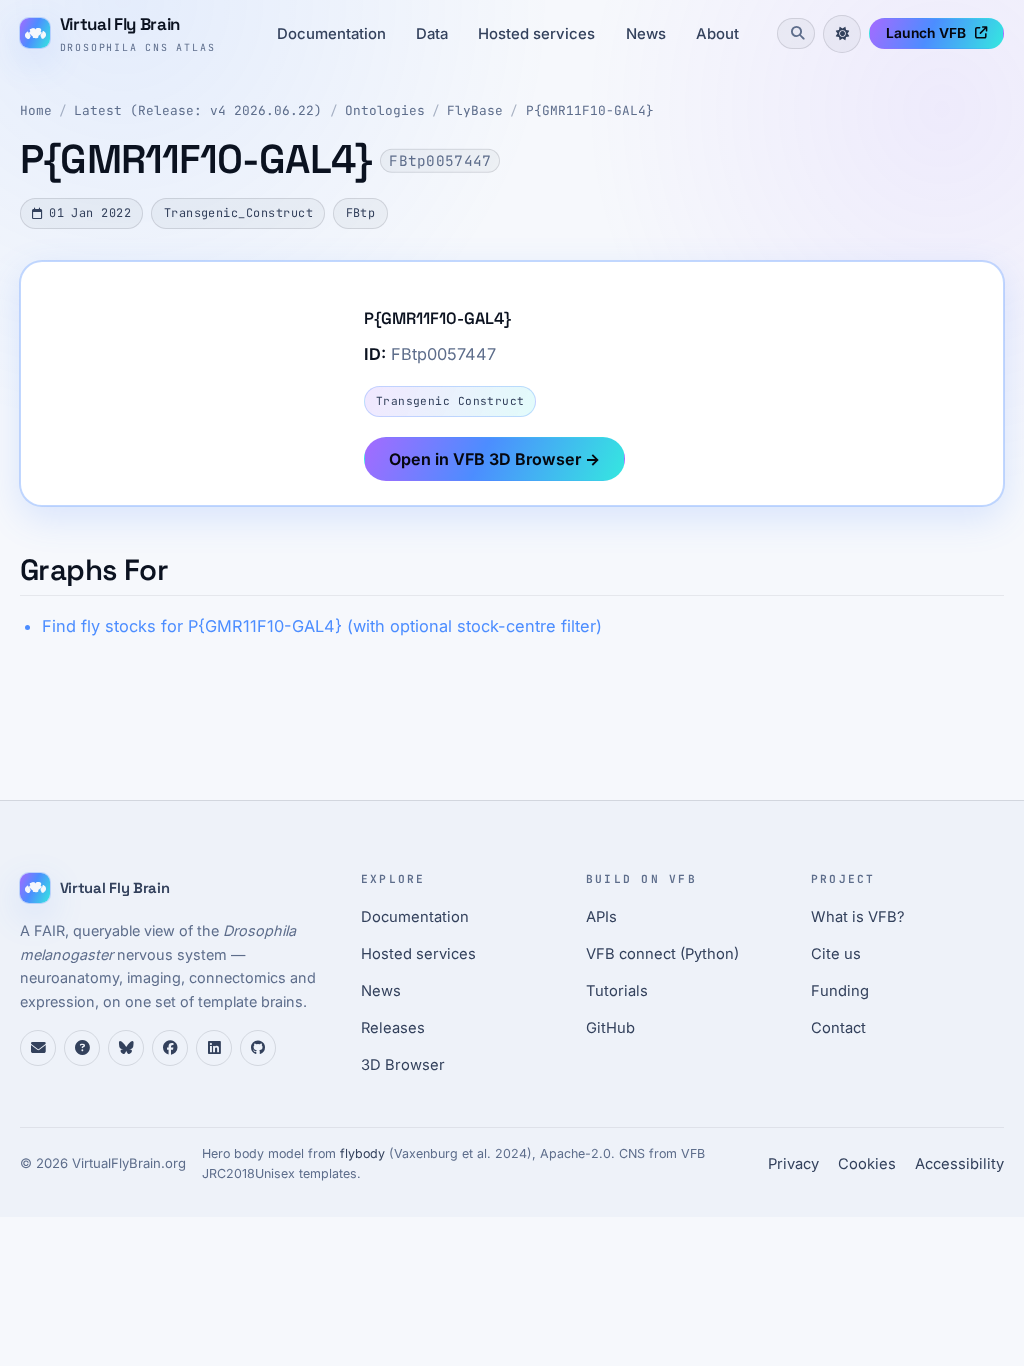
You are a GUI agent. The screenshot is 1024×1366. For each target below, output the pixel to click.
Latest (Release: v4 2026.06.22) (198, 110)
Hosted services (536, 34)
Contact (838, 1028)
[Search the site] (796, 33)
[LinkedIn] (214, 1048)
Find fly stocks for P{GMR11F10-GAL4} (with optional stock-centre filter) (322, 626)
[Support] (38, 1048)
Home (36, 110)
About (717, 34)
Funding (840, 991)
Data (432, 34)
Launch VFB (926, 33)
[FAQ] (82, 1048)
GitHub (610, 1028)
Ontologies (385, 110)
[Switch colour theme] (842, 34)
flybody (362, 1153)
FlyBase (475, 110)
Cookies (867, 1164)
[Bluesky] (126, 1048)
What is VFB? (858, 917)
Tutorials (617, 991)
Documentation (331, 34)
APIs (601, 917)
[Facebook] (170, 1048)
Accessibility (959, 1164)
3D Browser (403, 1065)
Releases (393, 1028)
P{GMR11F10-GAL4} (590, 110)
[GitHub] (258, 1048)
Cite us (836, 954)
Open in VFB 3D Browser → (494, 459)
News (646, 34)
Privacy (793, 1164)
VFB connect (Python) (662, 954)
